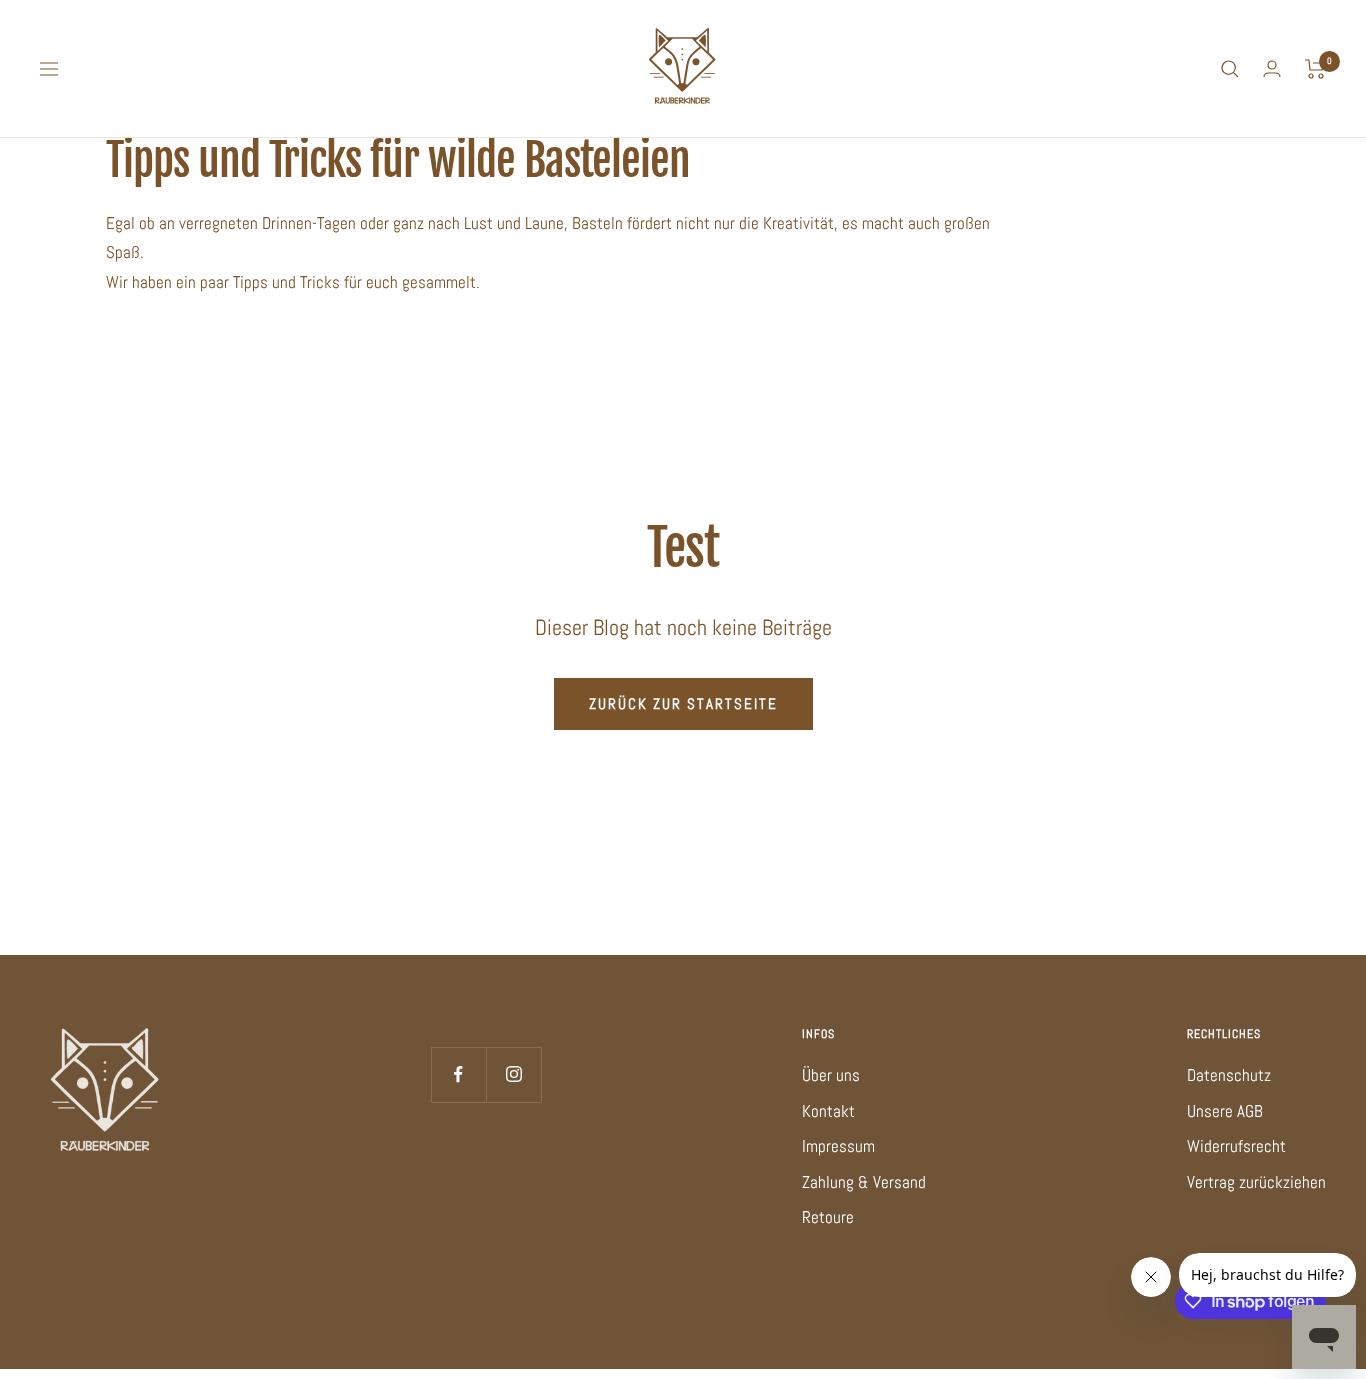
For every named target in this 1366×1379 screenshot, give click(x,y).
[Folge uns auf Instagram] (513, 1074)
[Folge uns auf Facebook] (458, 1074)
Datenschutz (1229, 1075)
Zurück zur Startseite (683, 703)
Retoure (828, 1217)
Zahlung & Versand (864, 1182)
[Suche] (1230, 69)
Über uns (831, 1075)
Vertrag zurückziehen (1256, 1182)
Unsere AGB (1225, 1111)
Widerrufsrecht (1236, 1146)
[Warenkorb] (1315, 69)
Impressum (838, 1146)
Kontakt (828, 1111)
